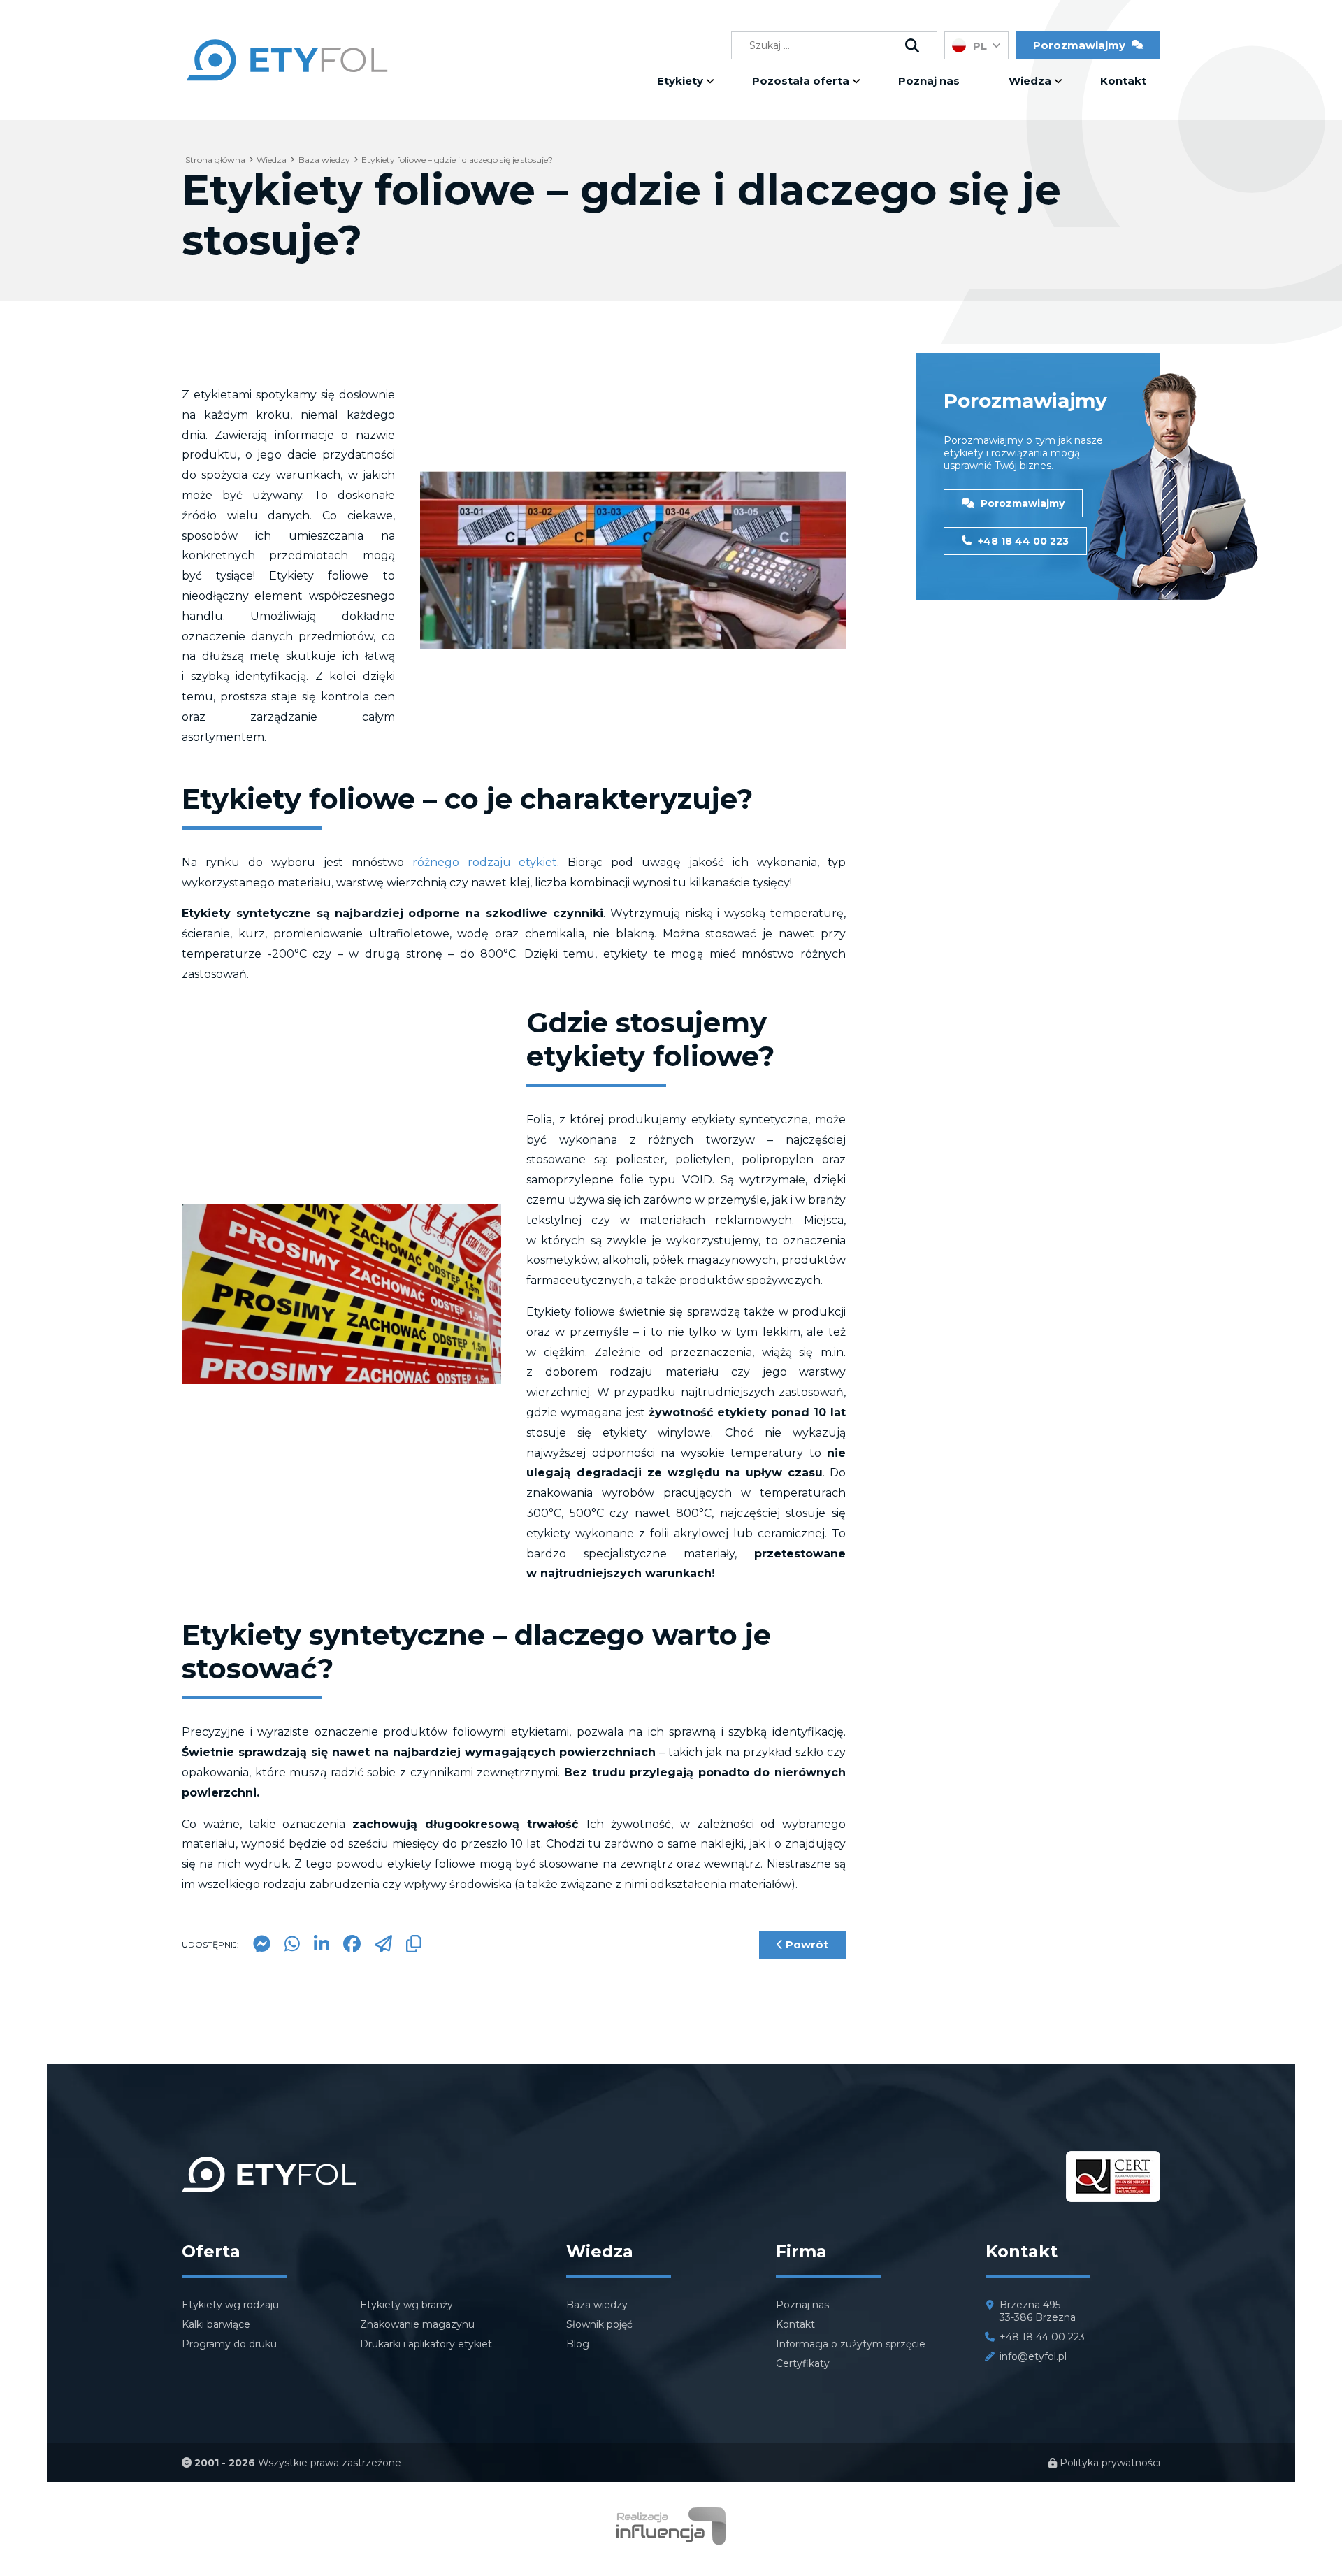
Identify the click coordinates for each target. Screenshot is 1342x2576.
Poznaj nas (929, 81)
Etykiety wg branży (406, 2305)
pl (980, 46)
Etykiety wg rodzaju (230, 2305)
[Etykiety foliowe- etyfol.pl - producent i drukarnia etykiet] (287, 89)
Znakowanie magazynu (417, 2324)
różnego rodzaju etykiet (485, 862)
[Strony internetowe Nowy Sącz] (671, 2541)
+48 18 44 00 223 (1022, 541)
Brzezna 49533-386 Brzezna (1038, 2311)
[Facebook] (352, 1949)
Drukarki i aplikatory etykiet (426, 2344)
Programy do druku (229, 2344)
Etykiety (680, 81)
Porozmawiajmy (1021, 503)
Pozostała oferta (801, 81)
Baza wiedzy (597, 2305)
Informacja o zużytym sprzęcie (851, 2344)
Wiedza (1030, 81)
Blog (578, 2344)
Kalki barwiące (216, 2324)
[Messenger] (262, 1949)
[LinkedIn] (322, 1949)
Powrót (806, 1944)
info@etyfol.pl (1033, 2356)
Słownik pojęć (599, 2324)
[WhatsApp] (292, 1949)
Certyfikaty (803, 2363)
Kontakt (1123, 81)
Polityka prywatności (1109, 2463)
